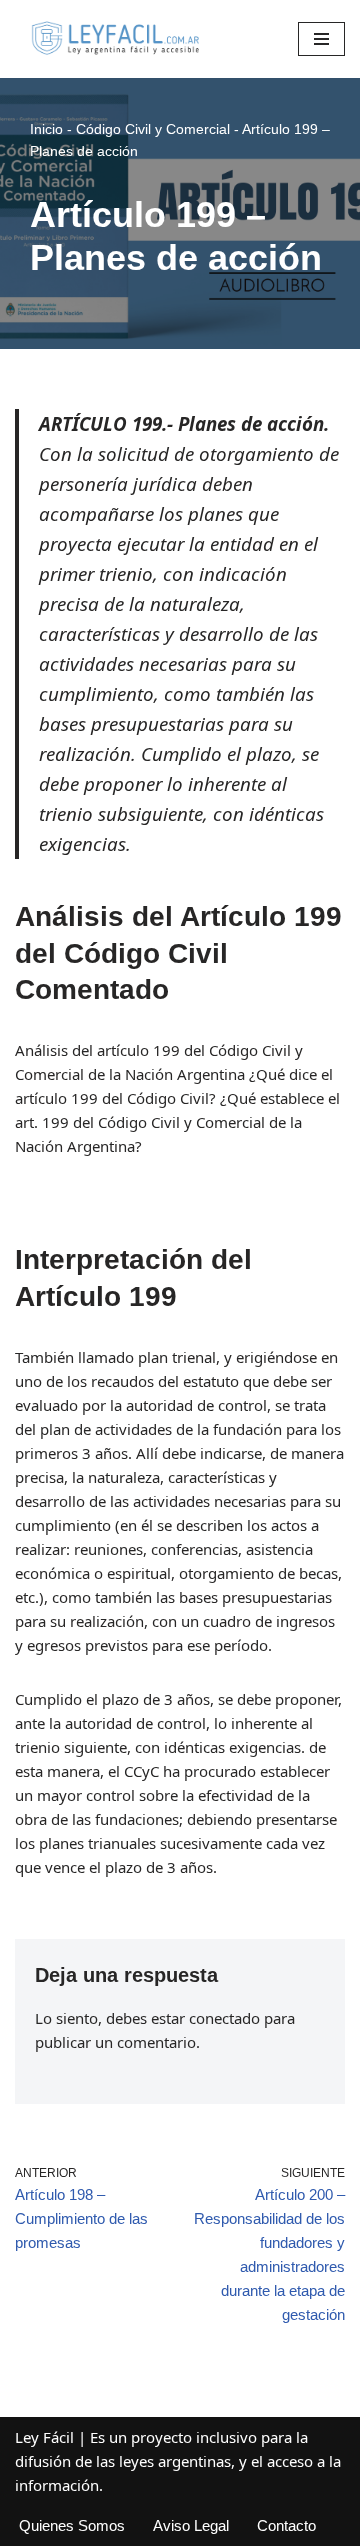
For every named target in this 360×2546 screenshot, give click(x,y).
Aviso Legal (191, 2525)
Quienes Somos (72, 2525)
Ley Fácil (44, 2437)
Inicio (46, 129)
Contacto (286, 2525)
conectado (224, 2018)
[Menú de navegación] (321, 39)
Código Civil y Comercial (153, 129)
